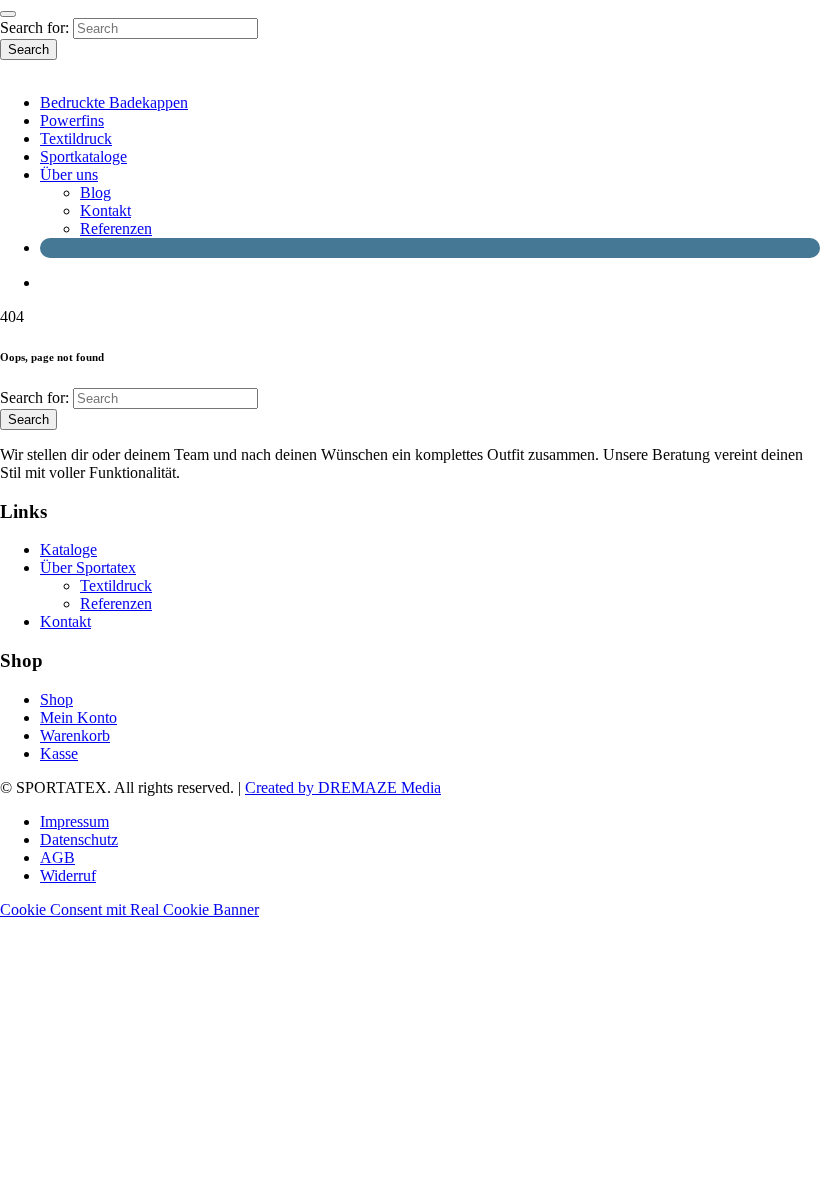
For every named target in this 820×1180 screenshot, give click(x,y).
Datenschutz (79, 839)
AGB (57, 857)
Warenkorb (75, 735)
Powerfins (72, 120)
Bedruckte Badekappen (114, 102)
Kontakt (105, 210)
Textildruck (76, 138)
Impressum (74, 821)
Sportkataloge (83, 156)
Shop (56, 699)
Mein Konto (78, 717)
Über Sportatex (88, 567)
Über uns (69, 174)
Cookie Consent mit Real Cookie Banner (129, 909)
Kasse (59, 753)
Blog (95, 192)
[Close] (8, 14)
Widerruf (68, 875)
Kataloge (68, 549)
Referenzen (116, 228)
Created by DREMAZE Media (343, 787)
